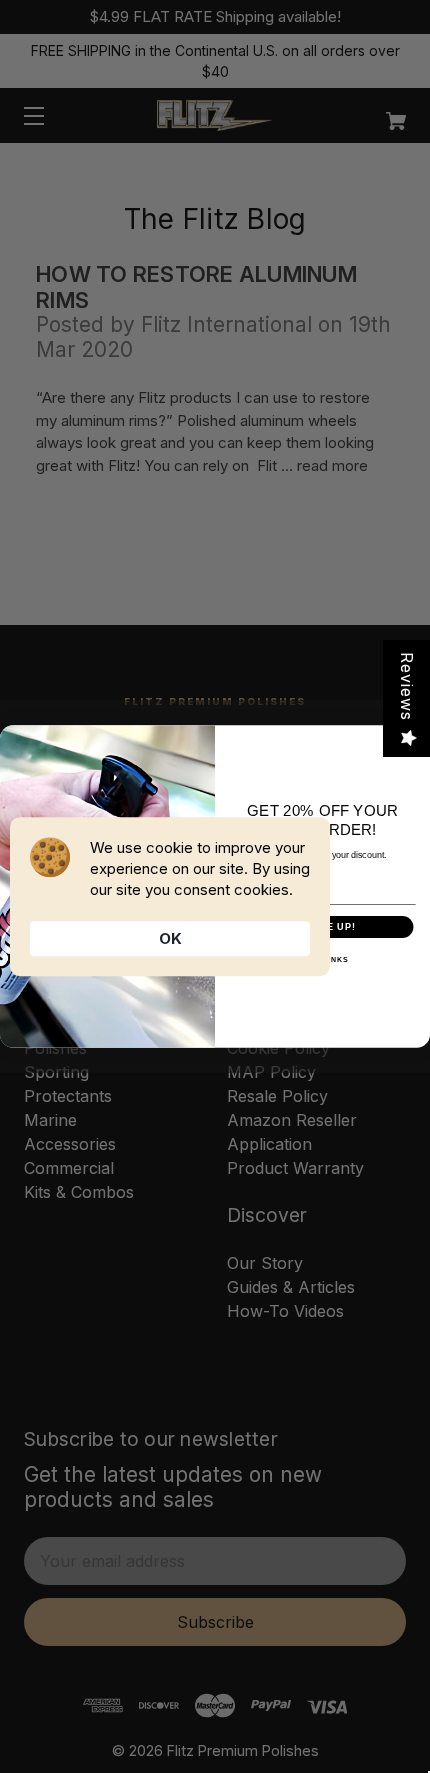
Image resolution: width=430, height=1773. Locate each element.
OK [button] (170, 938)
